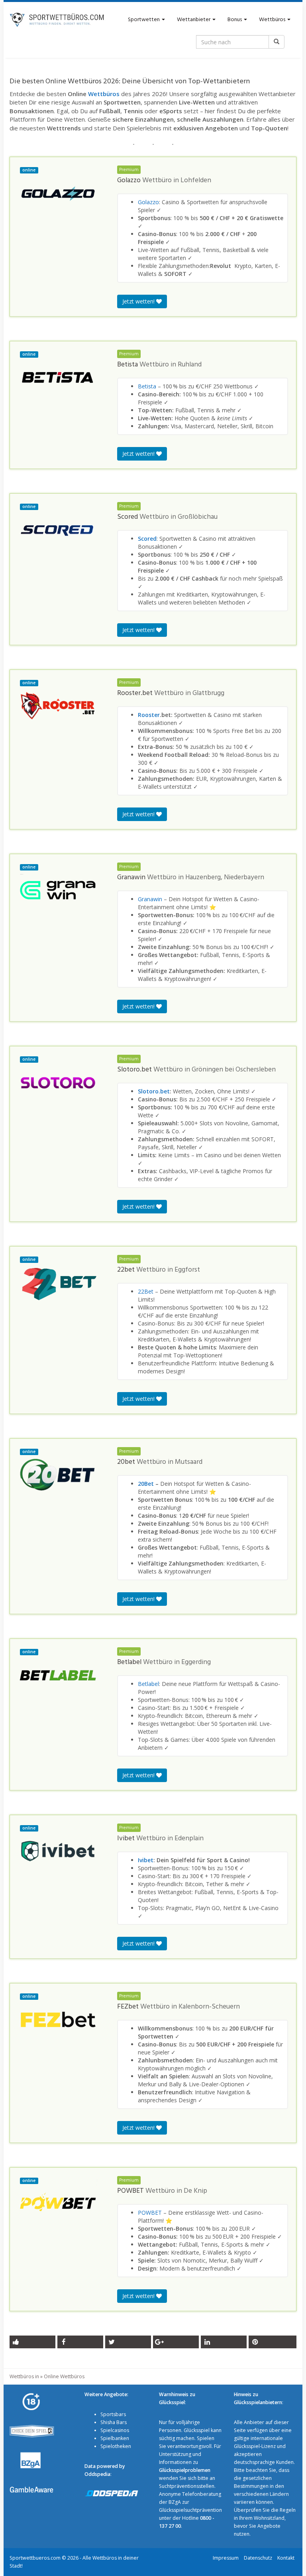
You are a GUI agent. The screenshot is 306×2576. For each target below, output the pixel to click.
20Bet (146, 1484)
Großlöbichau (198, 517)
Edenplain (189, 1839)
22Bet (146, 1291)
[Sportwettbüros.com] (57, 20)
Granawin (150, 899)
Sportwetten (144, 20)
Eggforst (187, 1270)
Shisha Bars (114, 2422)
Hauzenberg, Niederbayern (225, 878)
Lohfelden (196, 181)
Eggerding (196, 1662)
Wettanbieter (194, 20)
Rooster (149, 715)
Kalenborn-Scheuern (209, 2007)
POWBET (150, 2213)
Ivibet (146, 1860)
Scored (147, 539)
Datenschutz (258, 2558)
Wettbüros (273, 20)
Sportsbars (113, 2414)
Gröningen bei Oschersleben (234, 1070)
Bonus (235, 20)
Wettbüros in (24, 2376)
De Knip (195, 2191)
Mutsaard (189, 1462)
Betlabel (148, 1684)
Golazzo (148, 202)
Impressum (226, 2558)
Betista (147, 386)
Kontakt (286, 2558)
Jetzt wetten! (139, 301)
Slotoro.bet (154, 1091)
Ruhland (190, 365)
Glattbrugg (208, 693)
